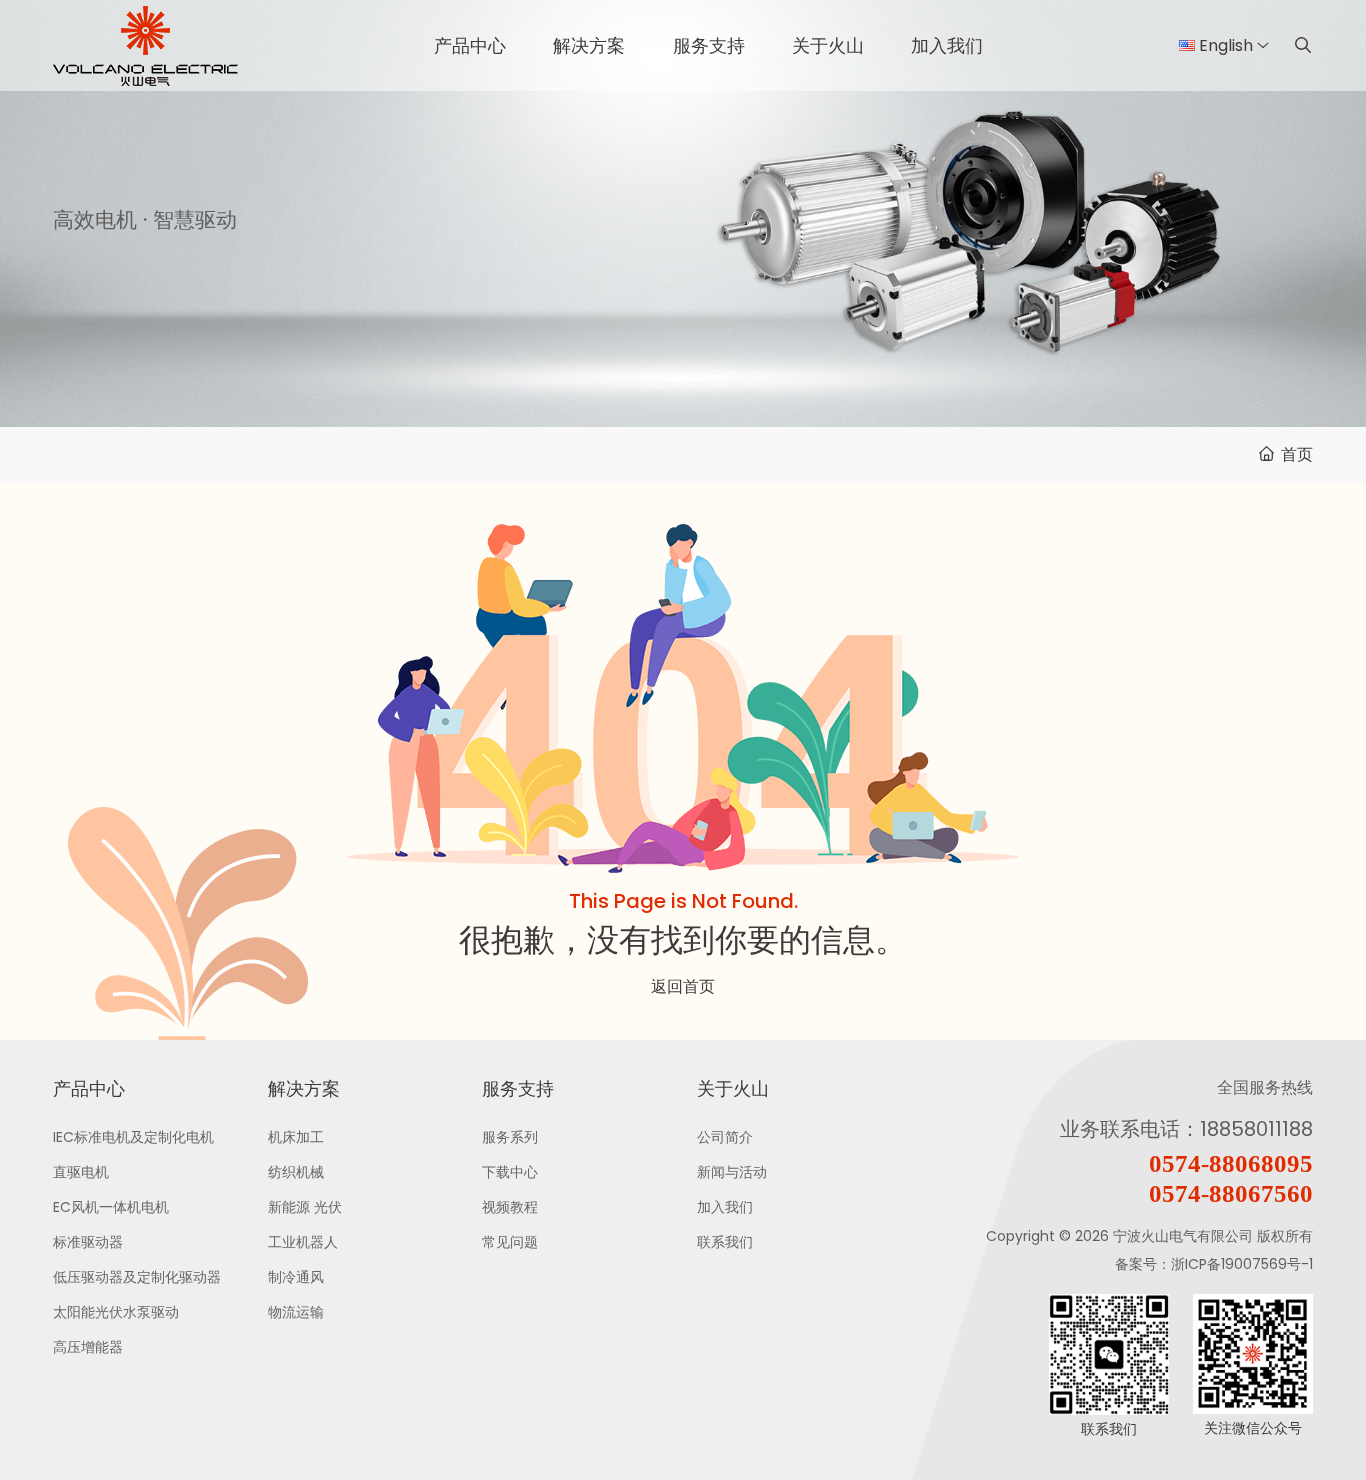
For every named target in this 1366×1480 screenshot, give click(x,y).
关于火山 (828, 45)
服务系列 (510, 1137)
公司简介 (725, 1137)
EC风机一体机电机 (111, 1207)
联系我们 (725, 1242)
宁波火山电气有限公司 (1183, 1236)
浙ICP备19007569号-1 (1242, 1264)
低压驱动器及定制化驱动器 (137, 1277)
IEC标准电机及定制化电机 (133, 1137)
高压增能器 (88, 1347)
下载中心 (510, 1172)
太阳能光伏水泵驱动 (116, 1312)
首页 (1297, 454)
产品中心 (470, 45)
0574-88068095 (1231, 1163)
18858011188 (1256, 1129)
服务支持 (709, 45)
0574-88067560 (1231, 1193)
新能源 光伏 (305, 1207)
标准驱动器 (88, 1242)
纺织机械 (296, 1172)
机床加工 (296, 1137)
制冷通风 (296, 1277)
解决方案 (589, 45)
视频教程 (510, 1207)
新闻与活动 (732, 1172)
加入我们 (947, 45)
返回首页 (683, 986)
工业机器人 (303, 1242)
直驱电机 (81, 1172)
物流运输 (296, 1312)
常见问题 (510, 1242)
